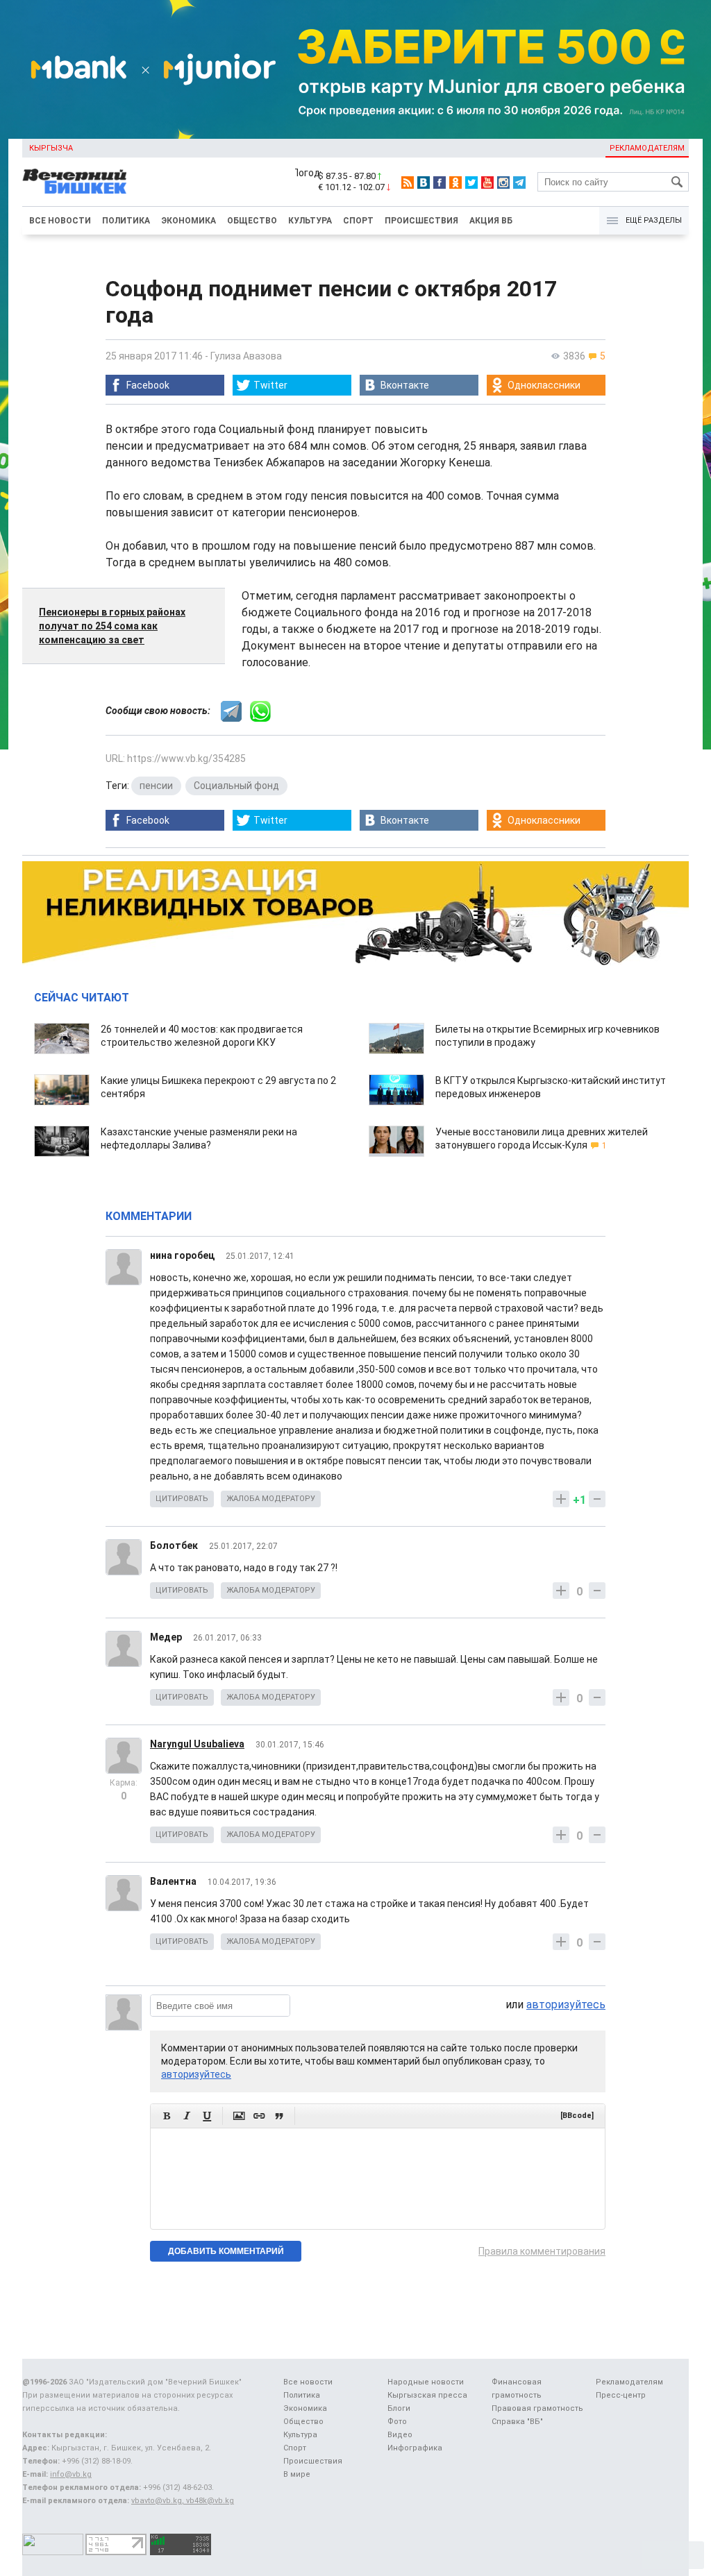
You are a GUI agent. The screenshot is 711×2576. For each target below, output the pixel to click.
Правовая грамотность (537, 2408)
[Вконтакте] (424, 183)
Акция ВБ (491, 221)
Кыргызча (51, 148)
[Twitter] (471, 183)
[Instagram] (503, 183)
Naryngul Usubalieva (197, 1744)
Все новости (60, 221)
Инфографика (415, 2448)
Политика (126, 221)
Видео (400, 2435)
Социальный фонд (236, 786)
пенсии (156, 786)
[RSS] (408, 183)
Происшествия (421, 221)
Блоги (399, 2408)
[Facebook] (440, 183)
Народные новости (426, 2382)
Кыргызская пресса (427, 2395)
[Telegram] (519, 183)
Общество (252, 221)
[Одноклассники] (455, 183)
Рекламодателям (647, 148)
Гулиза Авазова (246, 356)
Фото (397, 2422)
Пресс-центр (621, 2395)
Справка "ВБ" (517, 2422)
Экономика (189, 221)
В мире (297, 2474)
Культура (310, 221)
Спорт (358, 221)
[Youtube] (487, 183)
